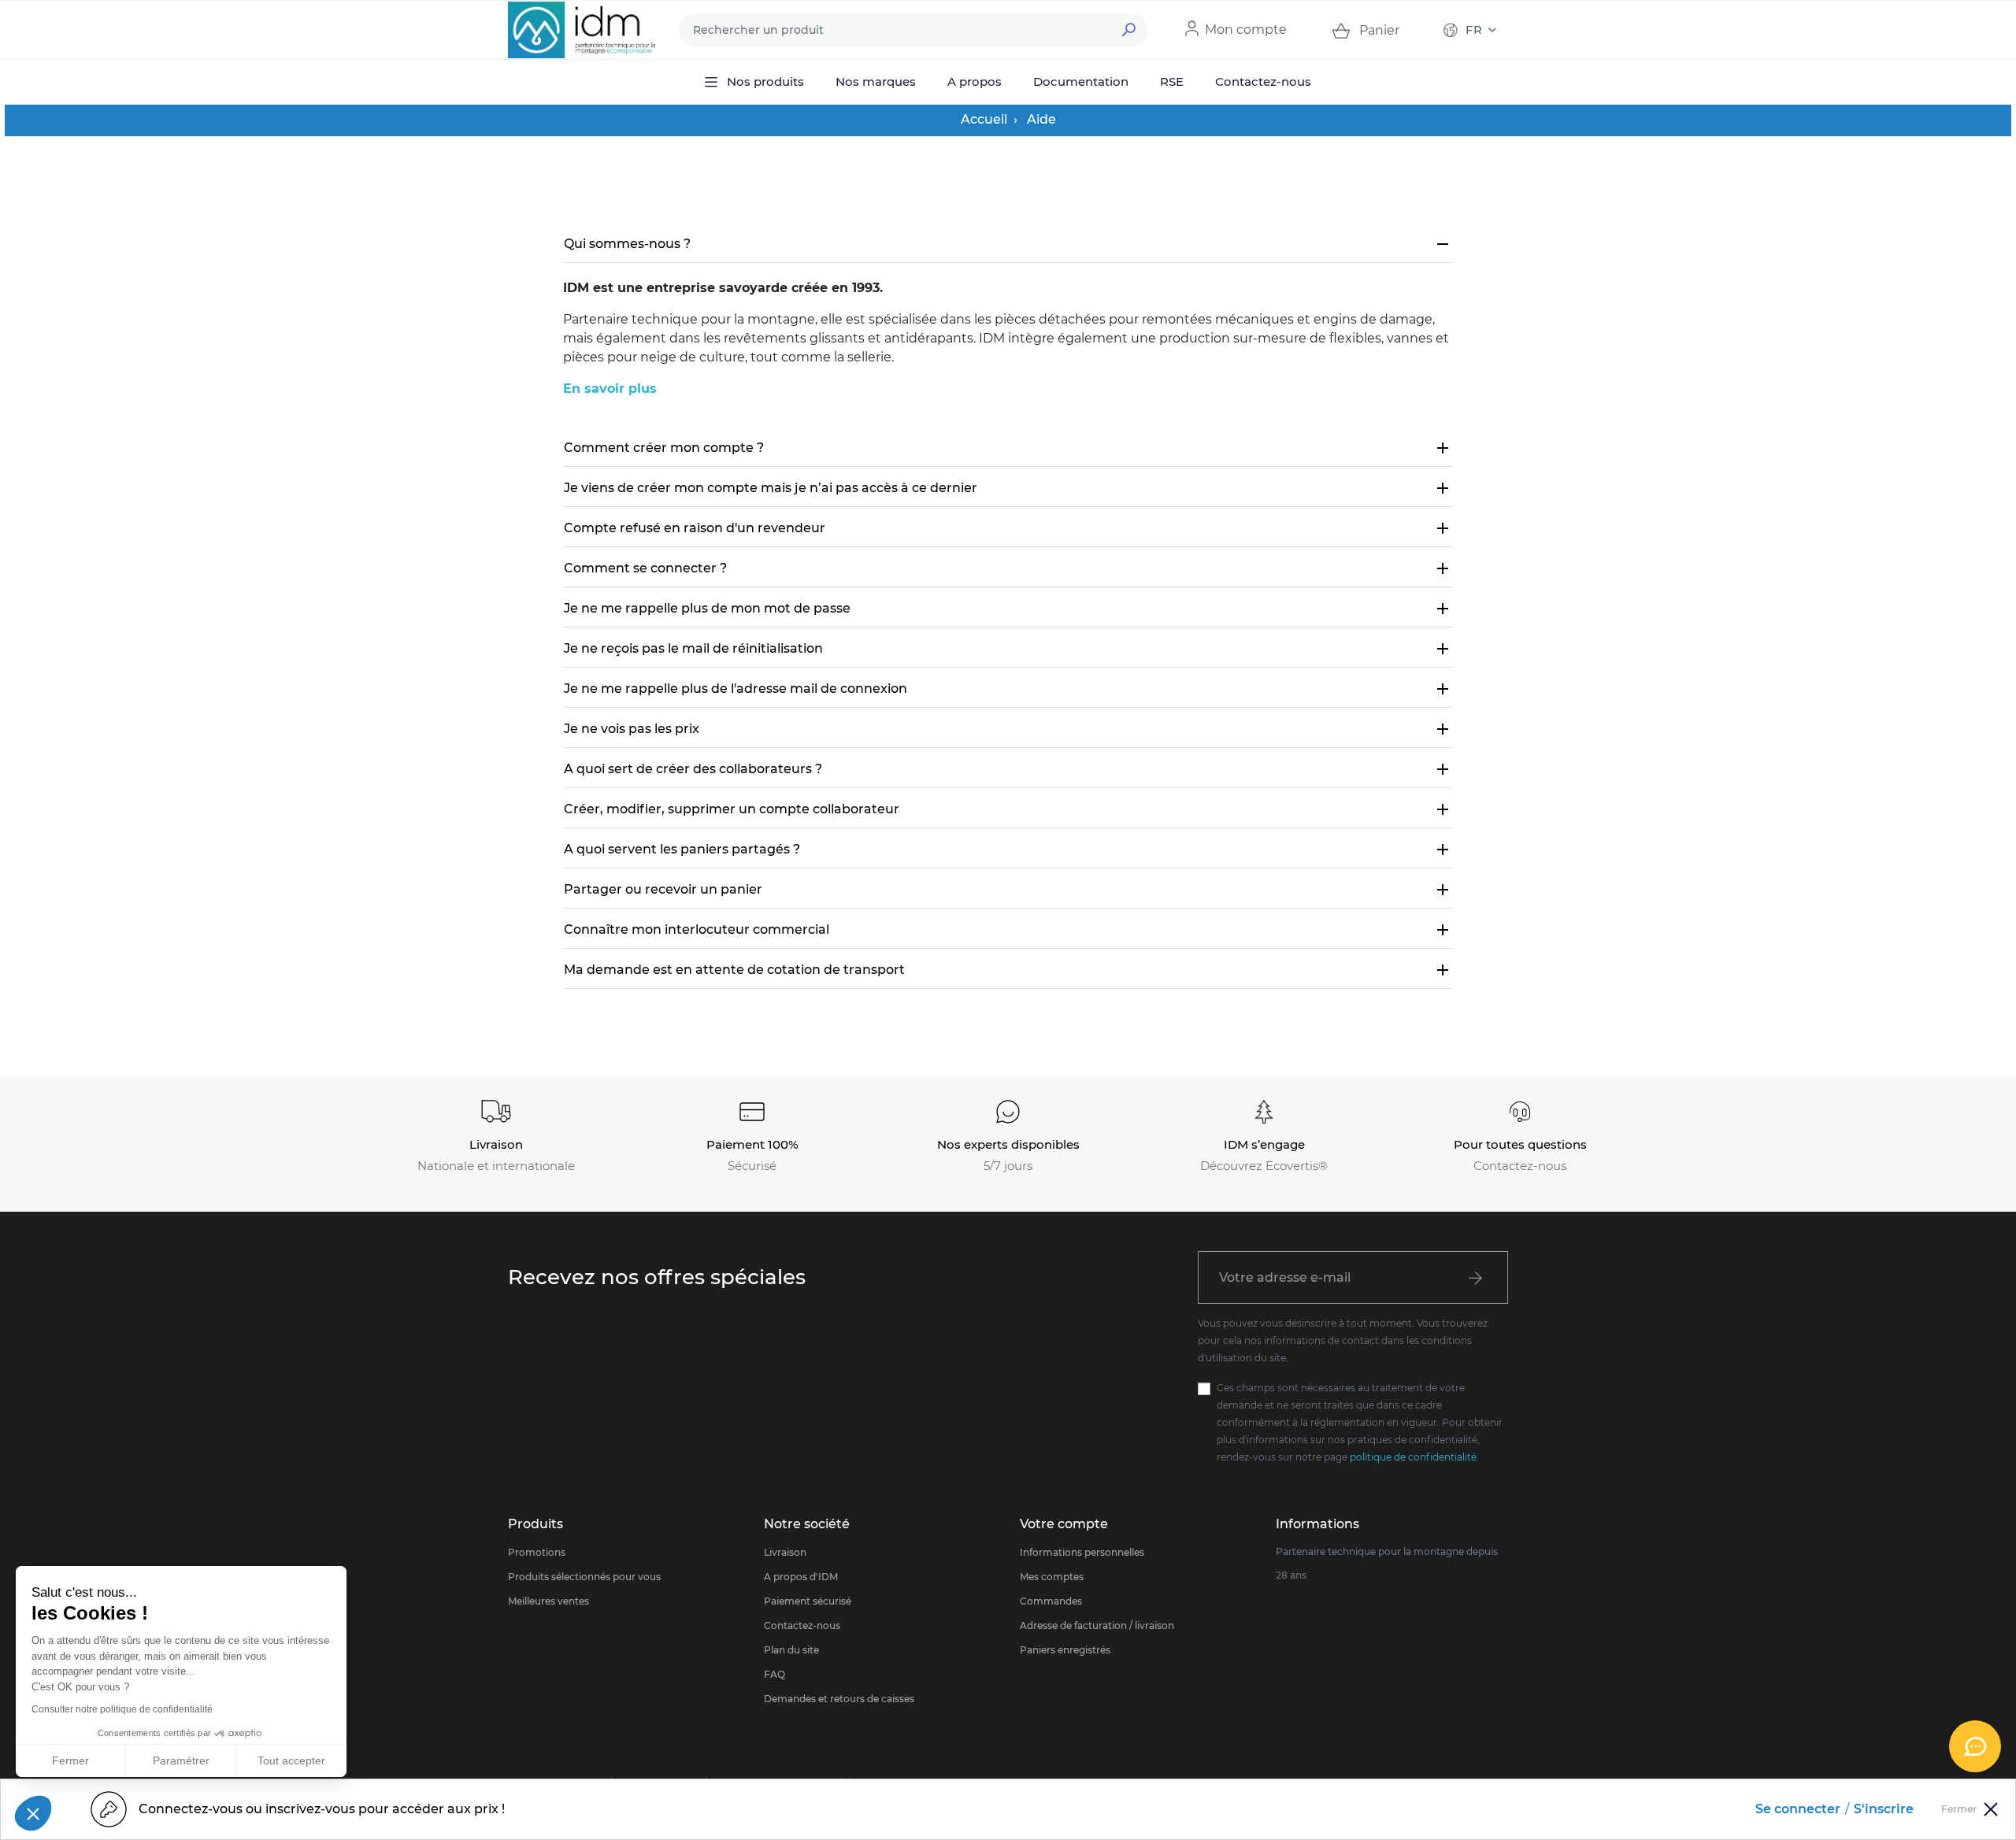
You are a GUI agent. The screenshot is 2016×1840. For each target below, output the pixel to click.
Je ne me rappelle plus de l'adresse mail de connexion (1008, 689)
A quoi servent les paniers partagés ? (1008, 850)
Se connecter (1798, 1809)
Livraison (785, 1552)
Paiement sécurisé (808, 1601)
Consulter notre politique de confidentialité (122, 1709)
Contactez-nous (802, 1625)
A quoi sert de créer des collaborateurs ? (1008, 769)
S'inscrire (1884, 1809)
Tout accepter (291, 1760)
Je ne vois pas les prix (1008, 729)
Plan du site (791, 1650)
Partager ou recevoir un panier (1008, 890)
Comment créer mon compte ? (1008, 448)
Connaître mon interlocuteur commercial (1008, 930)
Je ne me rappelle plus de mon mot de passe (1008, 609)
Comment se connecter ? (1008, 568)
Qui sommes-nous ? (1008, 244)
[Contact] (1975, 1746)
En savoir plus (610, 389)
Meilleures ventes (548, 1601)
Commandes (1051, 1601)
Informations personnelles (1082, 1552)
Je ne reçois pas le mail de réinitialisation (1008, 649)
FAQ (775, 1674)
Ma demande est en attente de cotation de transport (1008, 970)
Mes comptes (1052, 1577)
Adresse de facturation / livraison (1097, 1625)
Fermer (70, 1760)
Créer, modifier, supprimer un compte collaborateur (1008, 809)
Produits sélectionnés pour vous (584, 1577)
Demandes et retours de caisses (839, 1699)
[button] (33, 1813)
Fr (1474, 30)
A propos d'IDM (801, 1577)
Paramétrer (181, 1760)
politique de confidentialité (1413, 1457)
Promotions (537, 1552)
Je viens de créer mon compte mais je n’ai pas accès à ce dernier (1008, 488)
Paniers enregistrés (1065, 1650)
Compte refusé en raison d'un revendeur (1008, 528)
